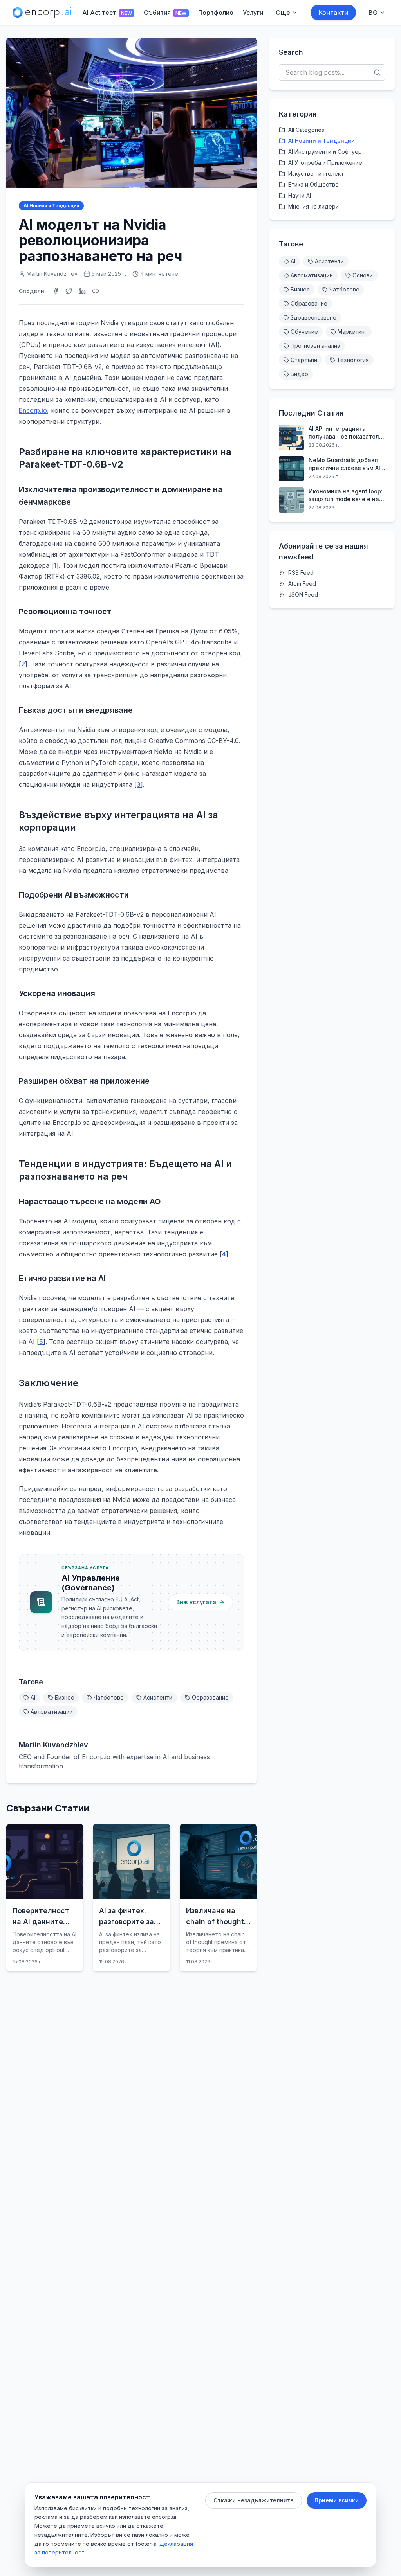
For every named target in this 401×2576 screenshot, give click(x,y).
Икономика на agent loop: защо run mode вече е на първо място (346, 496)
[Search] (377, 72)
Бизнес (64, 1697)
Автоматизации (52, 1712)
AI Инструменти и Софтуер (325, 152)
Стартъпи (304, 360)
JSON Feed (303, 595)
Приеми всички (337, 2500)
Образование (210, 1697)
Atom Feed (302, 584)
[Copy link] (96, 291)
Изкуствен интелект (316, 174)
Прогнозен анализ (315, 346)
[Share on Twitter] (69, 291)
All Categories (306, 130)
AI (33, 1697)
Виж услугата (196, 1602)
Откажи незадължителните (254, 2500)
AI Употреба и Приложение (325, 163)
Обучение (304, 332)
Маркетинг (352, 332)
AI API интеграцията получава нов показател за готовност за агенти (344, 433)
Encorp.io (33, 410)
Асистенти (158, 1697)
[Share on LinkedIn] (82, 291)
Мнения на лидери (313, 206)
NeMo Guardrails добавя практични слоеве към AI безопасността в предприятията (344, 464)
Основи (363, 275)
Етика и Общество (313, 184)
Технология (353, 360)
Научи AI (300, 195)
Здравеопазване (313, 318)
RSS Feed (301, 573)
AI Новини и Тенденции (51, 206)
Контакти (333, 13)
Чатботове (109, 1697)
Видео (299, 374)
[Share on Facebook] (56, 291)
